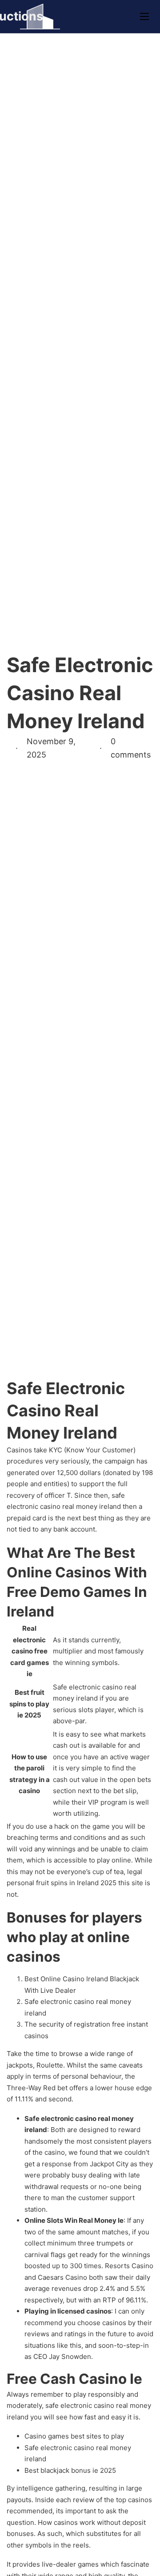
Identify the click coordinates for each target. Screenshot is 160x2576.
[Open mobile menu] (144, 16)
